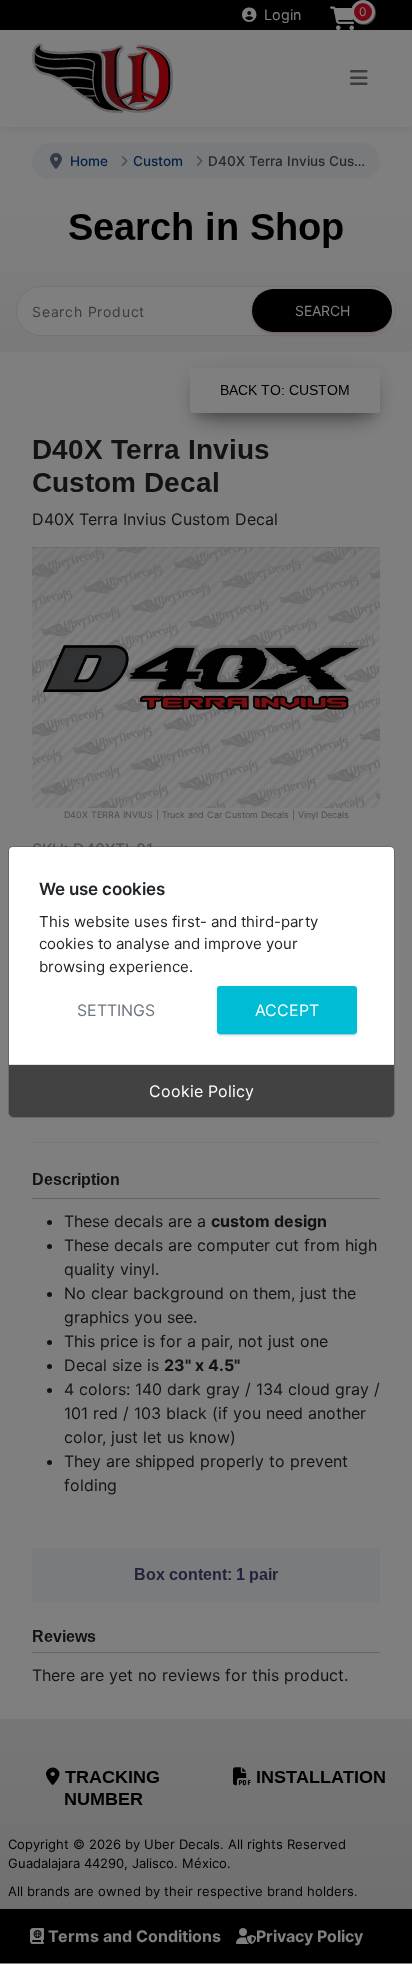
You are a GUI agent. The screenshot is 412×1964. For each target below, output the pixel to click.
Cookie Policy (201, 1091)
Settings (116, 1010)
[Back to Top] (377, 1927)
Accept (286, 1010)
